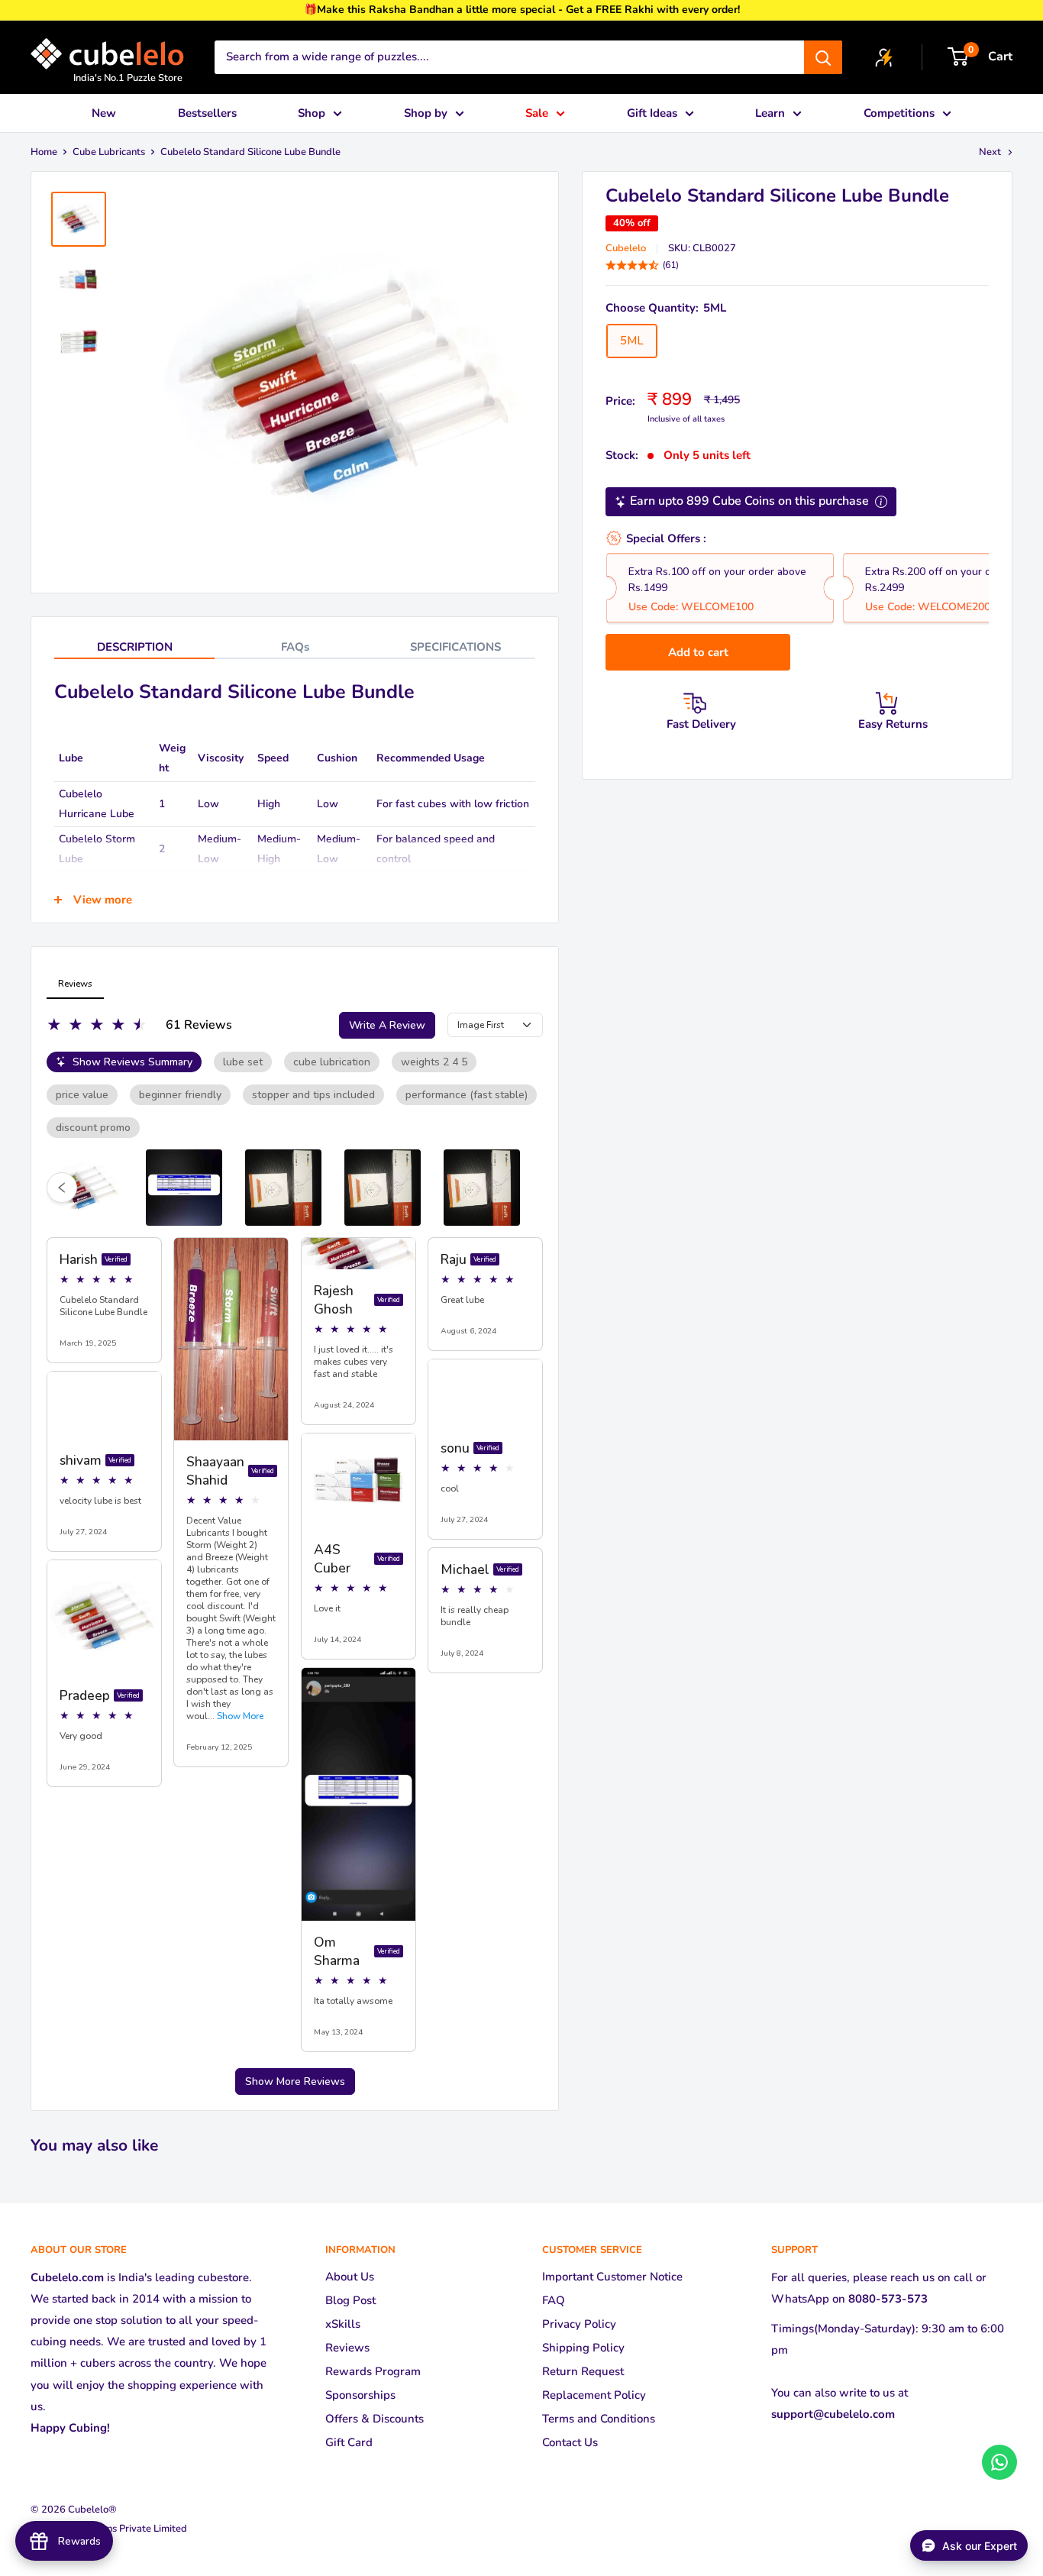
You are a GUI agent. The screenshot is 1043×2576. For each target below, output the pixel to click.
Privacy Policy (579, 2324)
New (104, 113)
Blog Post (350, 2300)
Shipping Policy (583, 2348)
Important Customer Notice (612, 2277)
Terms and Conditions (599, 2419)
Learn (770, 113)
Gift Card (349, 2442)
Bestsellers (207, 113)
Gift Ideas (652, 113)
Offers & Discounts (375, 2419)
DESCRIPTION (135, 647)
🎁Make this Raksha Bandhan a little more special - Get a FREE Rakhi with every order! (522, 10)
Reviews (347, 2348)
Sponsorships (360, 2395)
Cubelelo (626, 248)
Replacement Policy (594, 2395)
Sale (537, 113)
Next (990, 152)
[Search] (823, 57)
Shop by (426, 113)
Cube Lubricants (109, 152)
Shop (312, 113)
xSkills (343, 2324)
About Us (350, 2277)
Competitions (899, 113)
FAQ (554, 2300)
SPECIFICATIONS (455, 647)
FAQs (295, 647)
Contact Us (570, 2442)
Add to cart (698, 652)
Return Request (583, 2371)
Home (44, 152)
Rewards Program (373, 2371)
